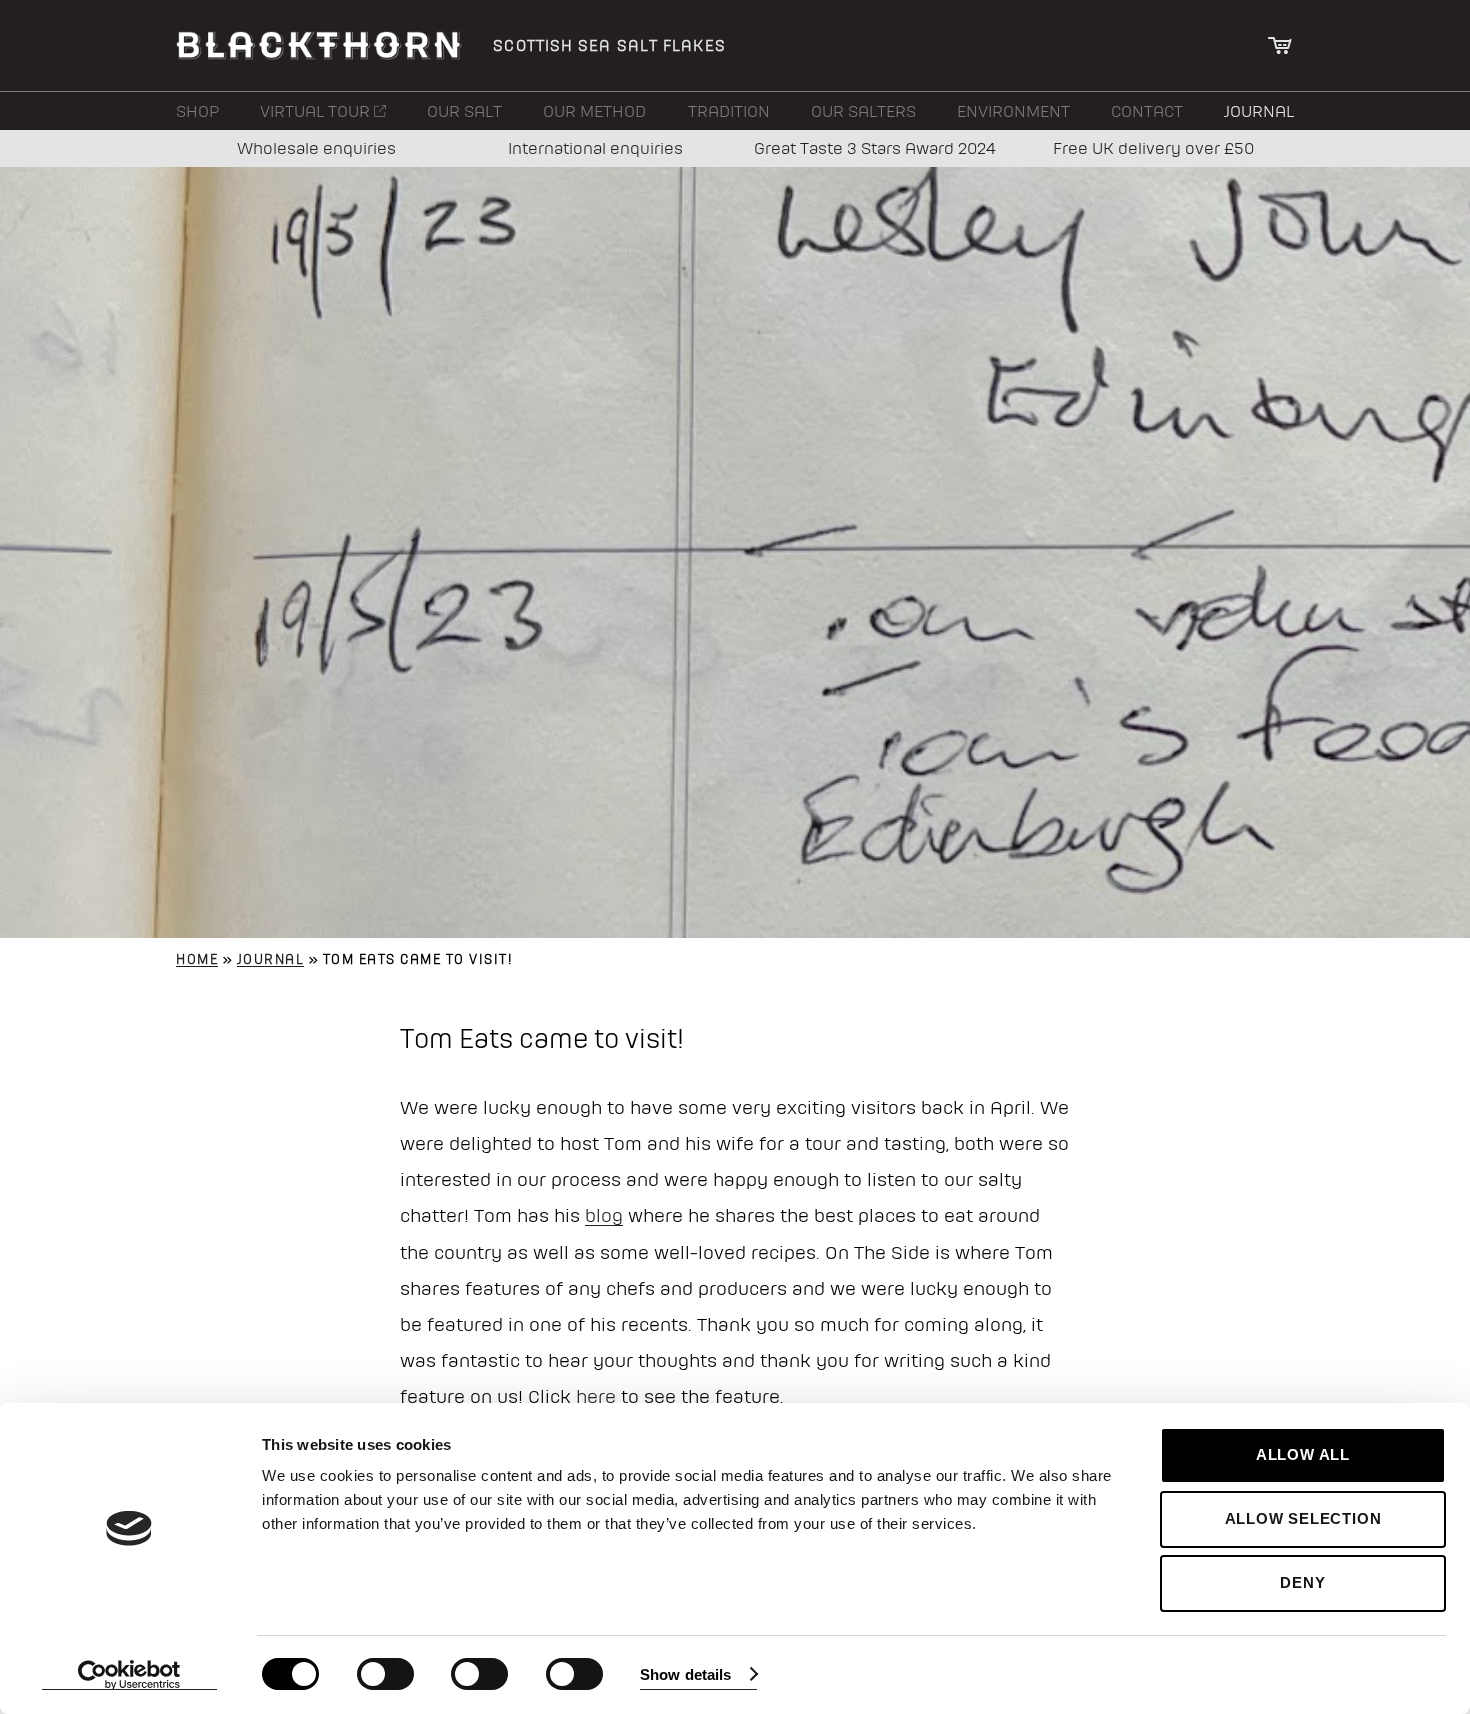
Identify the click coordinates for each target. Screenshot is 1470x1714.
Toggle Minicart (1280, 45)
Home (197, 959)
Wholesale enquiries (316, 148)
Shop (197, 111)
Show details (685, 1674)
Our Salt (464, 111)
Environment (1013, 111)
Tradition (729, 111)
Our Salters (863, 111)
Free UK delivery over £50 (1153, 148)
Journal (1259, 111)
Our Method (594, 111)
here (596, 1396)
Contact (1147, 111)
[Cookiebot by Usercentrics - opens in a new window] (129, 1675)
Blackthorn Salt (319, 45)
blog (604, 1215)
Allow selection (1303, 1518)
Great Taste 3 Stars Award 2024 (875, 148)
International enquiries (595, 148)
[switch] (385, 1674)
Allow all (1303, 1454)
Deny (1302, 1582)
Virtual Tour (317, 111)
